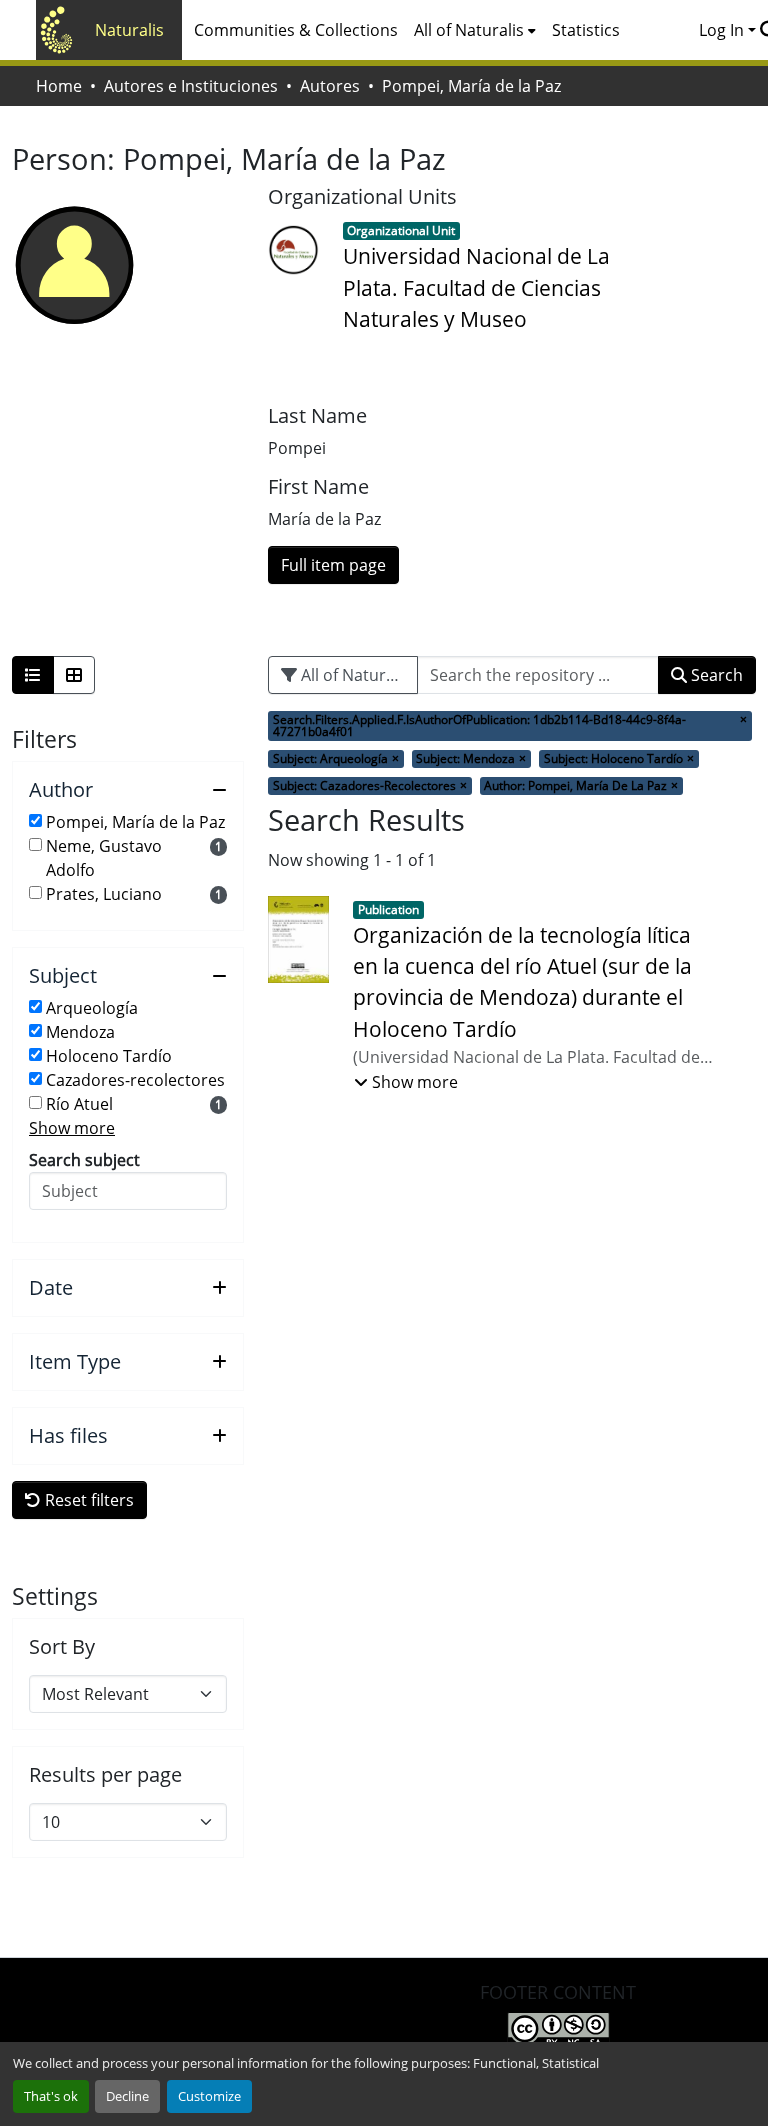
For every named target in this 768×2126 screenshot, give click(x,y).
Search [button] (715, 675)
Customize (209, 2096)
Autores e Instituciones (191, 86)
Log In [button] (723, 30)
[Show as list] (33, 675)
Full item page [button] (333, 565)
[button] (128, 790)
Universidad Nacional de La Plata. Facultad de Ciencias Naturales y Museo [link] (476, 287)
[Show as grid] (74, 675)
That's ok (51, 2096)
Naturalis (129, 30)
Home (59, 86)
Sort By (62, 1647)
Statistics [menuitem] (586, 30)
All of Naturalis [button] (469, 30)
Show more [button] (72, 1128)
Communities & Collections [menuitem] (296, 30)
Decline (127, 2096)
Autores (330, 86)
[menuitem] (475, 30)
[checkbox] (35, 820)
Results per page (105, 1775)
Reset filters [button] (87, 1500)
